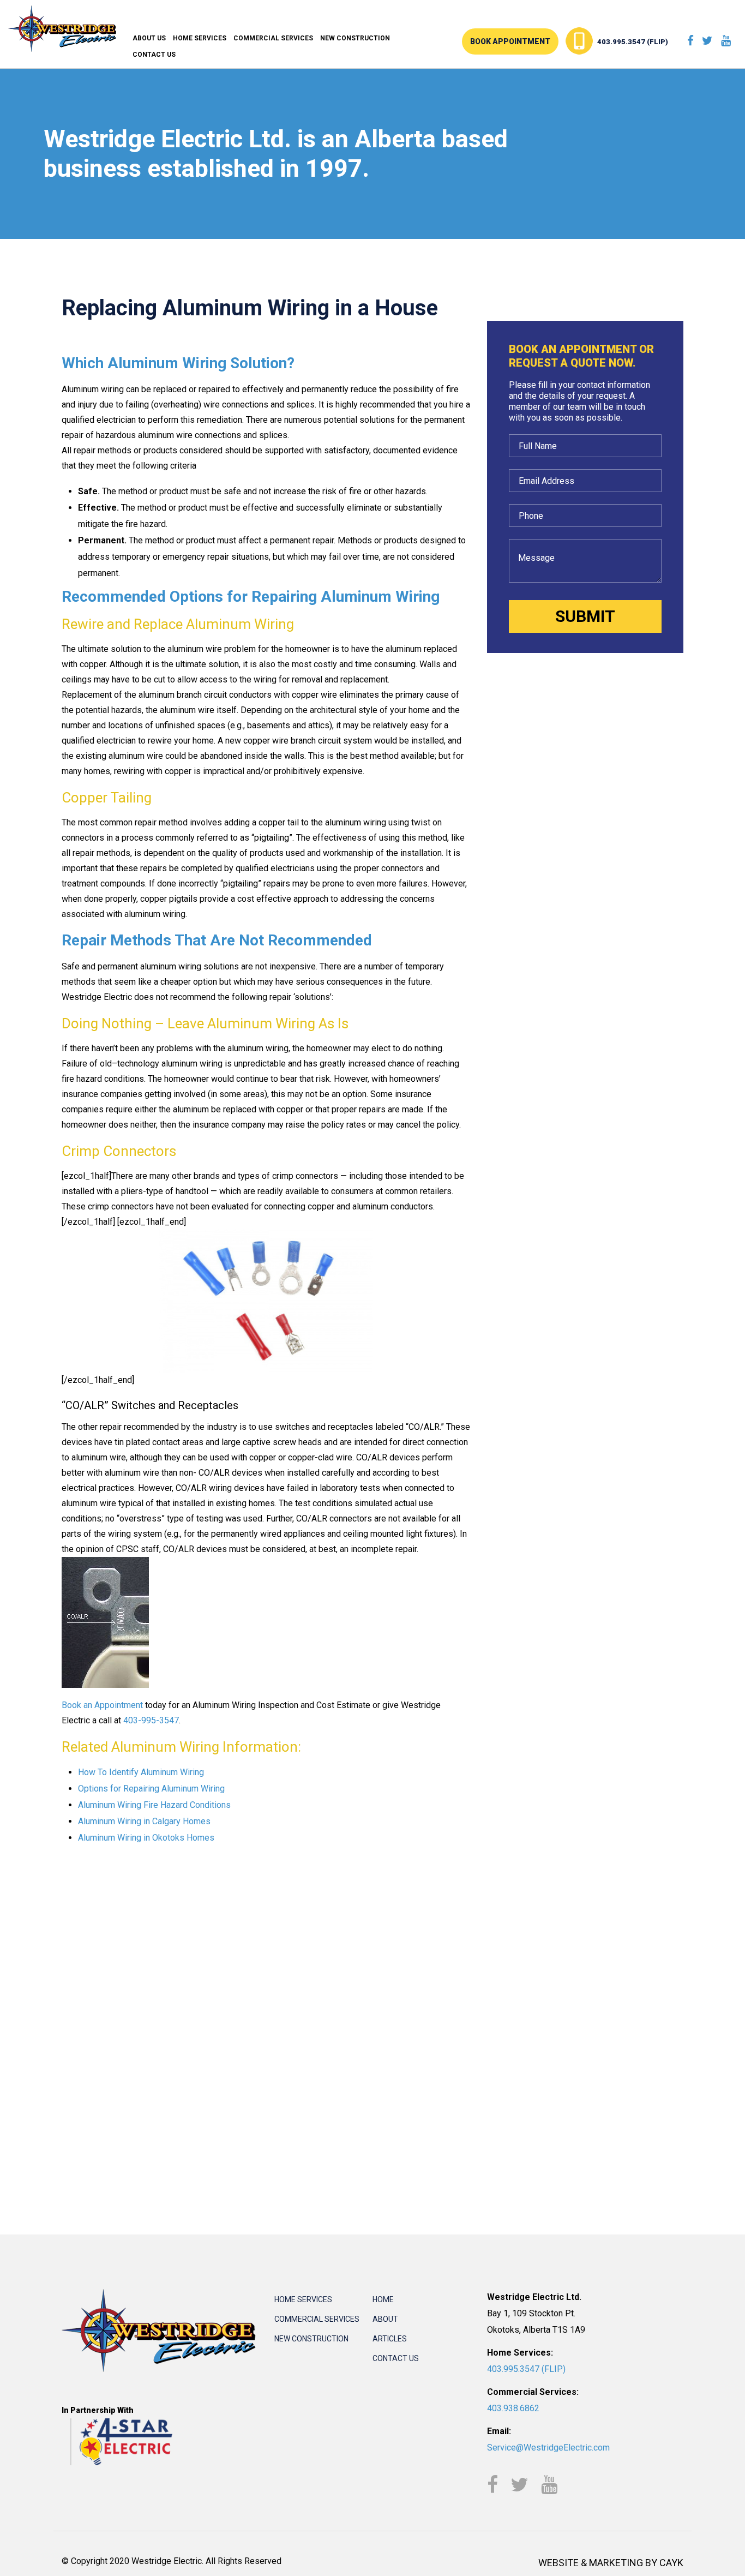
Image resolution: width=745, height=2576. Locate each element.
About (385, 2319)
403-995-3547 (151, 1720)
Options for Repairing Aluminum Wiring (151, 1789)
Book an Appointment (102, 1705)
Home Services (200, 38)
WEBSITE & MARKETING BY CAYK (611, 2563)
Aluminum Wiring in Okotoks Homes (146, 1838)
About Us (149, 38)
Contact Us (154, 55)
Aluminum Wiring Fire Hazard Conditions (154, 1805)
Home (383, 2299)
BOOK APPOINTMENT (510, 41)
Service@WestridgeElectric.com (548, 2448)
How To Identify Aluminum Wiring (141, 1772)
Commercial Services (273, 38)
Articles (390, 2339)
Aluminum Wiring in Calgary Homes (144, 1821)
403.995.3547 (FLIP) (633, 42)
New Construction (355, 38)
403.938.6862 (513, 2408)
